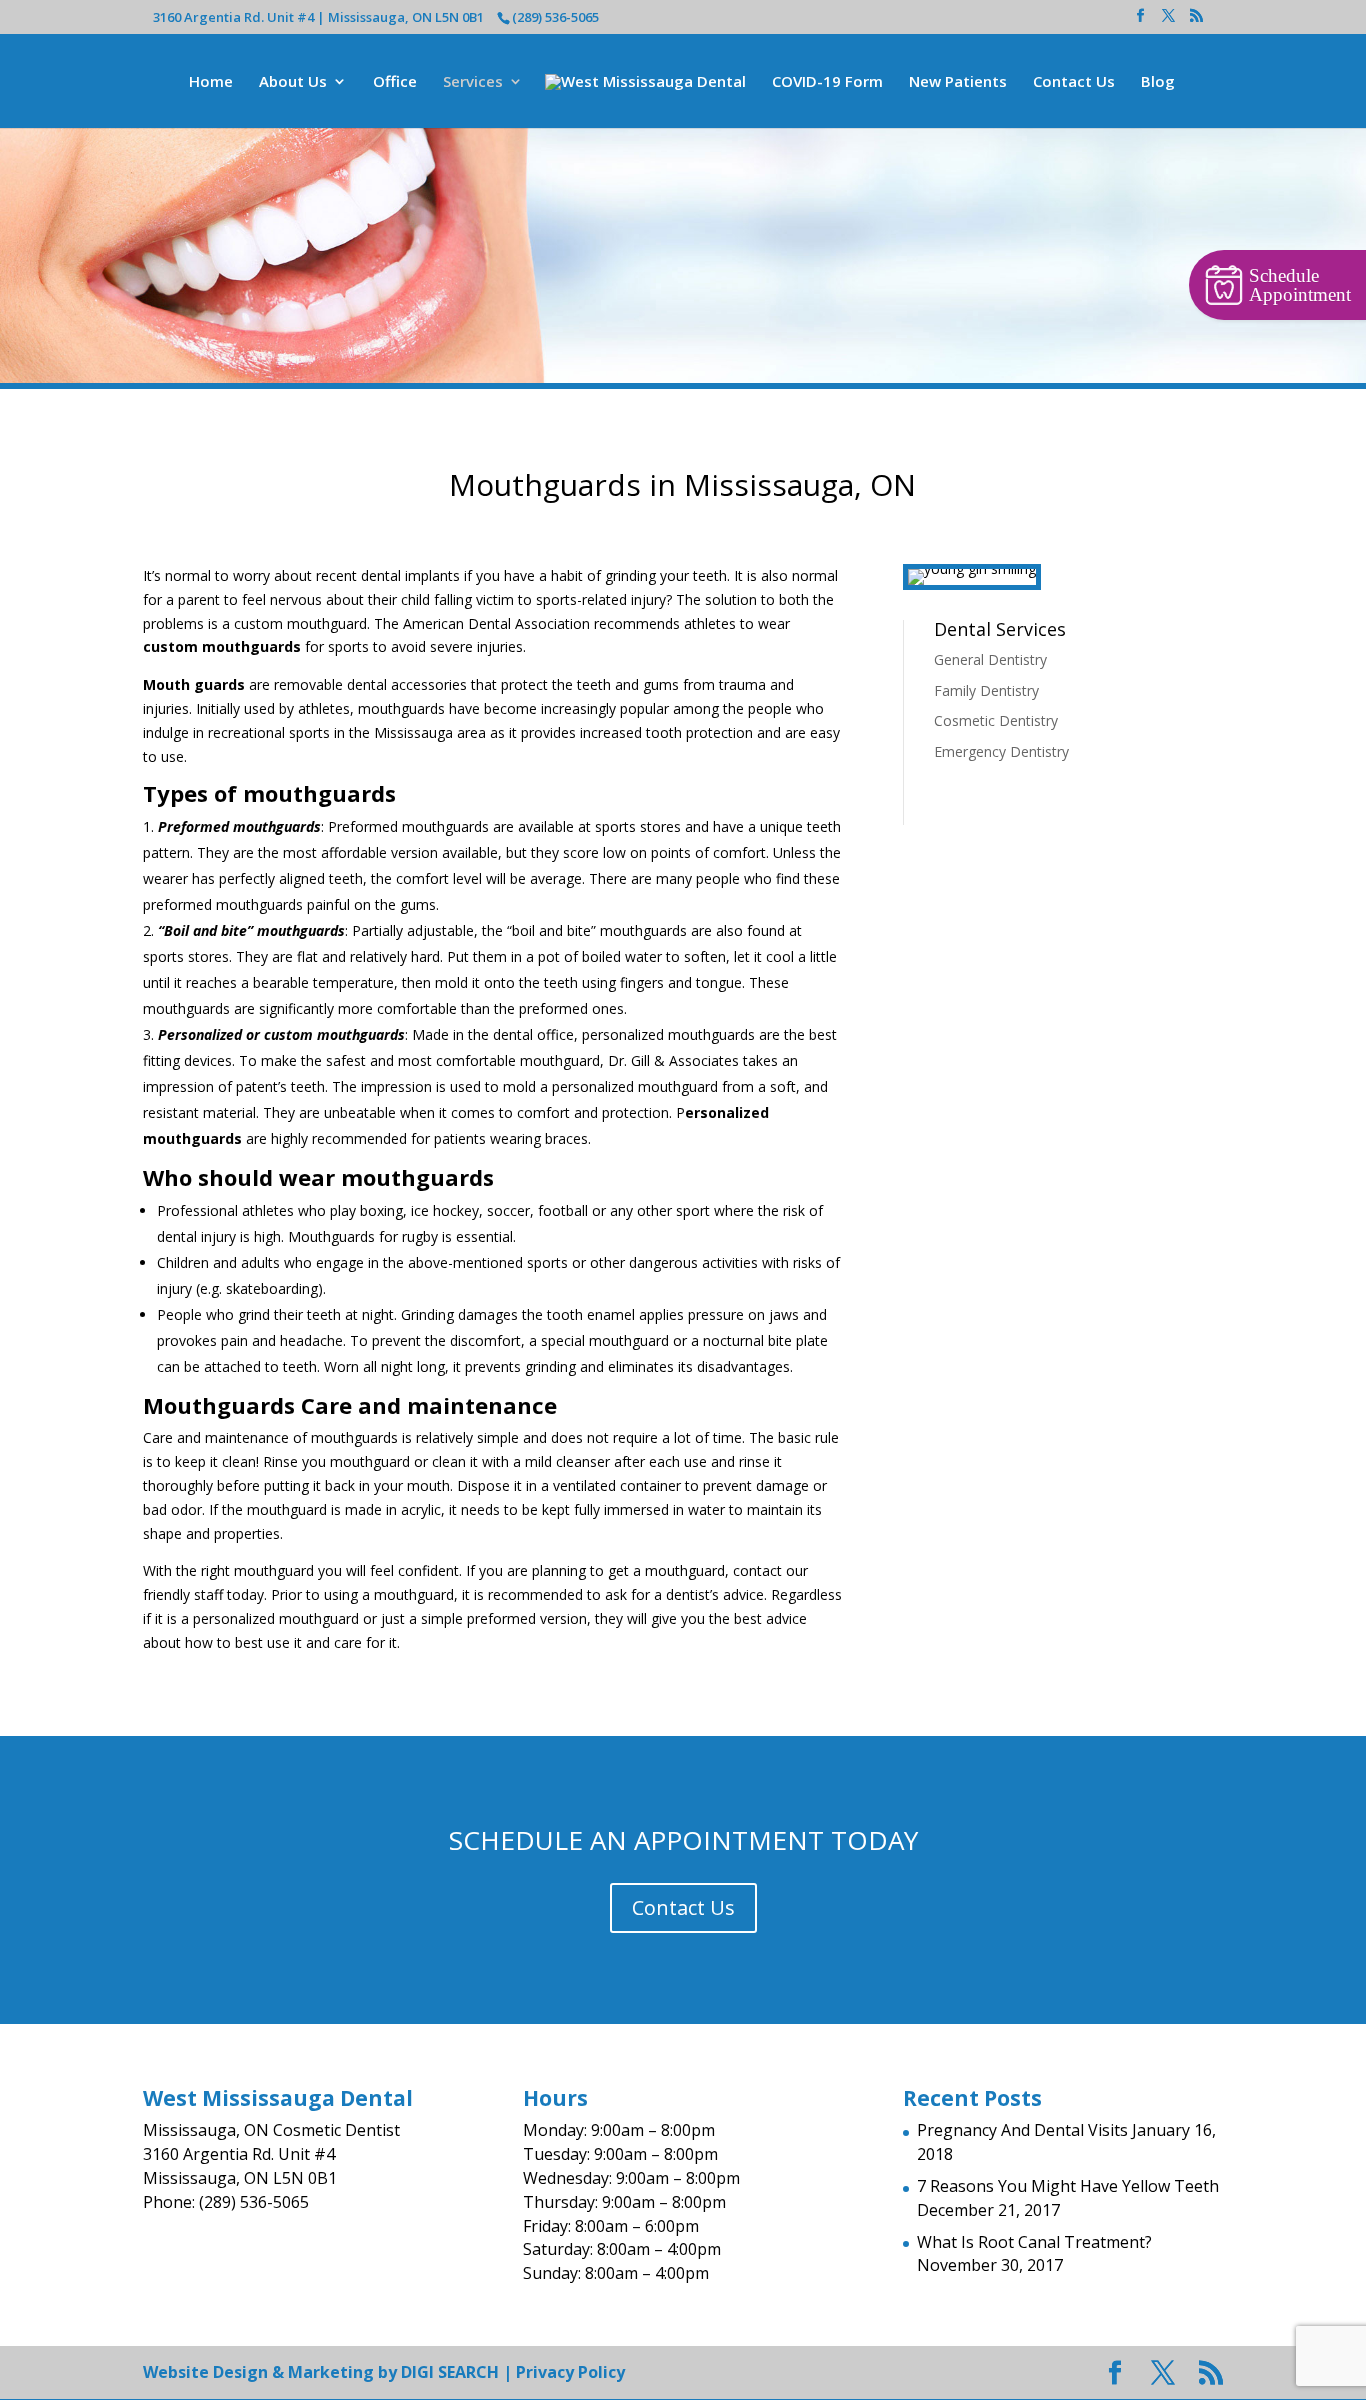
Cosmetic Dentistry (996, 720)
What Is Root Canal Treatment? (1034, 2242)
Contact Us (1074, 82)
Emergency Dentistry (1001, 751)
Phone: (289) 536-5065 (226, 2202)
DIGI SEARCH (450, 2372)
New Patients (958, 82)
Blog (1158, 82)
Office (395, 82)
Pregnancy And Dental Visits (1022, 2130)
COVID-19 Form (827, 82)
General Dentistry (990, 659)
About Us (293, 82)
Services (473, 82)
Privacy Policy (570, 2372)
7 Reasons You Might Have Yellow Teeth (1068, 2186)
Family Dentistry (986, 690)
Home (211, 82)
